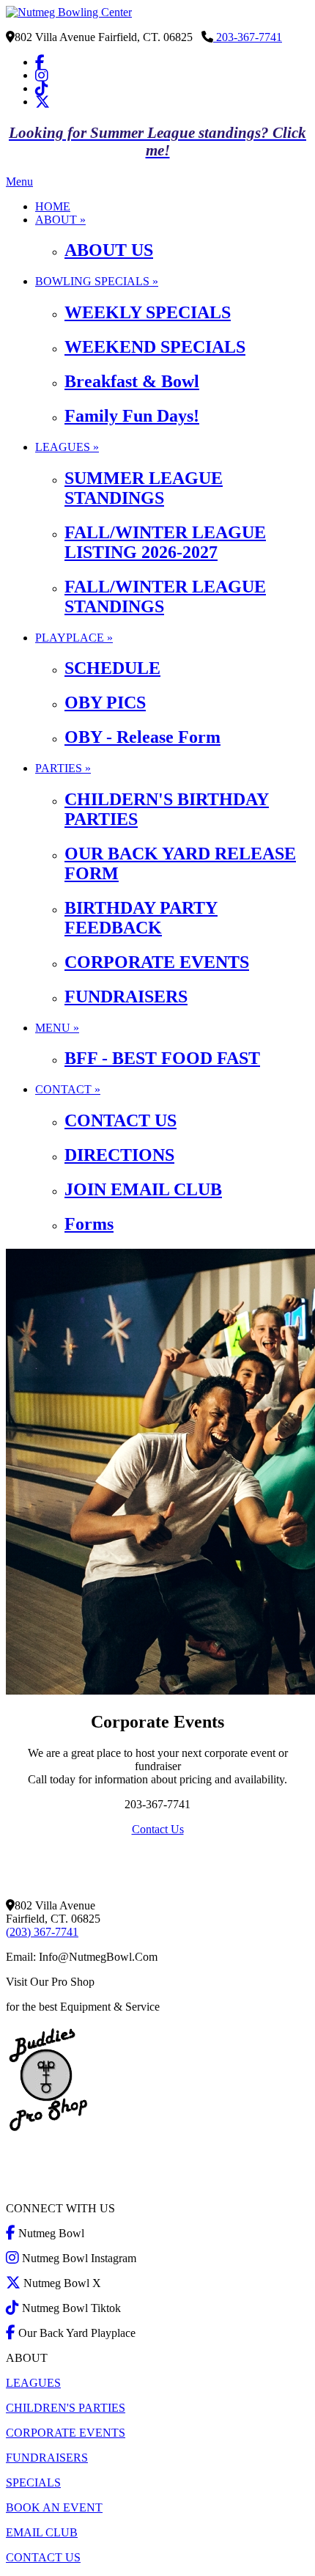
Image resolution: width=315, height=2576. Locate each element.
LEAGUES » (67, 447)
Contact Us (158, 1829)
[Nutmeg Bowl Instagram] (42, 75)
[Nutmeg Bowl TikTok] (42, 88)
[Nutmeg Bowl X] (42, 102)
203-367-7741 (248, 37)
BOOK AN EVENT (54, 2507)
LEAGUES (33, 2383)
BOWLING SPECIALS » (97, 281)
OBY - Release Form (142, 737)
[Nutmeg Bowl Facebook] (40, 62)
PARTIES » (63, 768)
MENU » (57, 1028)
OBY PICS (105, 702)
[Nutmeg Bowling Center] (69, 12)
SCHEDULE (112, 668)
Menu (19, 181)
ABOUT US (109, 250)
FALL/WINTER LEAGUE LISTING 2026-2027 (165, 542)
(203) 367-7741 (42, 1932)
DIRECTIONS (119, 1155)
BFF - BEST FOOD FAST (162, 1058)
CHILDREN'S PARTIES (66, 2408)
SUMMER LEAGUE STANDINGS (144, 488)
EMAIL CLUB (42, 2532)
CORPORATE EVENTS (157, 962)
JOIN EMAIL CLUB (143, 1189)
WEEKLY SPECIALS (148, 312)
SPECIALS (33, 2483)
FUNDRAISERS (126, 997)
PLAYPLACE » (74, 638)
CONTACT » (68, 1089)
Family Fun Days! (132, 416)
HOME (53, 206)
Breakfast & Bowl (132, 381)
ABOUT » (60, 220)
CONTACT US (121, 1120)
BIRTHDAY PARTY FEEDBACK (141, 918)
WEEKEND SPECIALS (155, 347)
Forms (89, 1224)
